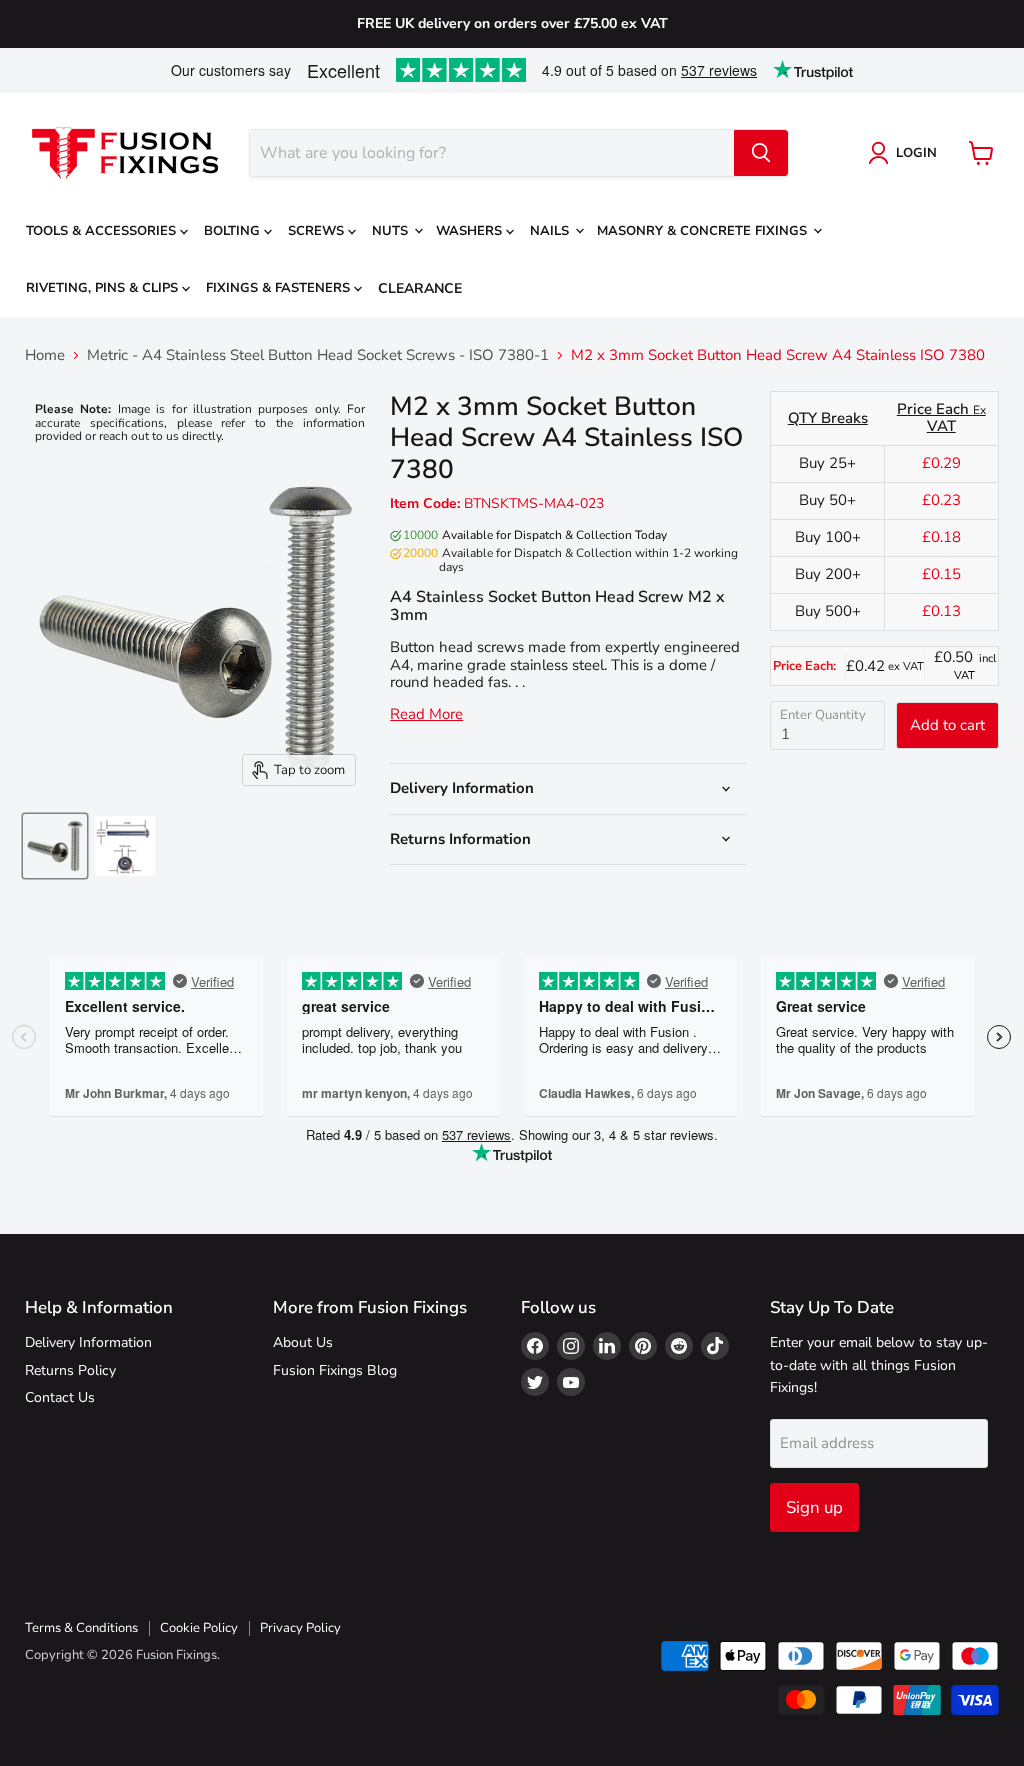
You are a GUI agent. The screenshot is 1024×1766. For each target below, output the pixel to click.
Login (916, 153)
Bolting (234, 231)
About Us (303, 1342)
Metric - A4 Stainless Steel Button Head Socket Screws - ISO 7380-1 (318, 355)
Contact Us (60, 1397)
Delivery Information (88, 1342)
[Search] (761, 153)
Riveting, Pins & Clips (104, 288)
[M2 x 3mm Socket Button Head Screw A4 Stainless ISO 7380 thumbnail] (55, 846)
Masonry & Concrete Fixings (704, 231)
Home (45, 355)
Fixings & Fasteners (280, 288)
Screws (318, 231)
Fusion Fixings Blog (335, 1370)
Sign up (814, 1507)
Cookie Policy (199, 1628)
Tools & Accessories (103, 231)
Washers (471, 231)
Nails (551, 231)
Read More (426, 714)
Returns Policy (70, 1370)
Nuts (392, 231)
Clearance (420, 288)
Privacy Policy (300, 1628)
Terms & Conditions (81, 1628)
